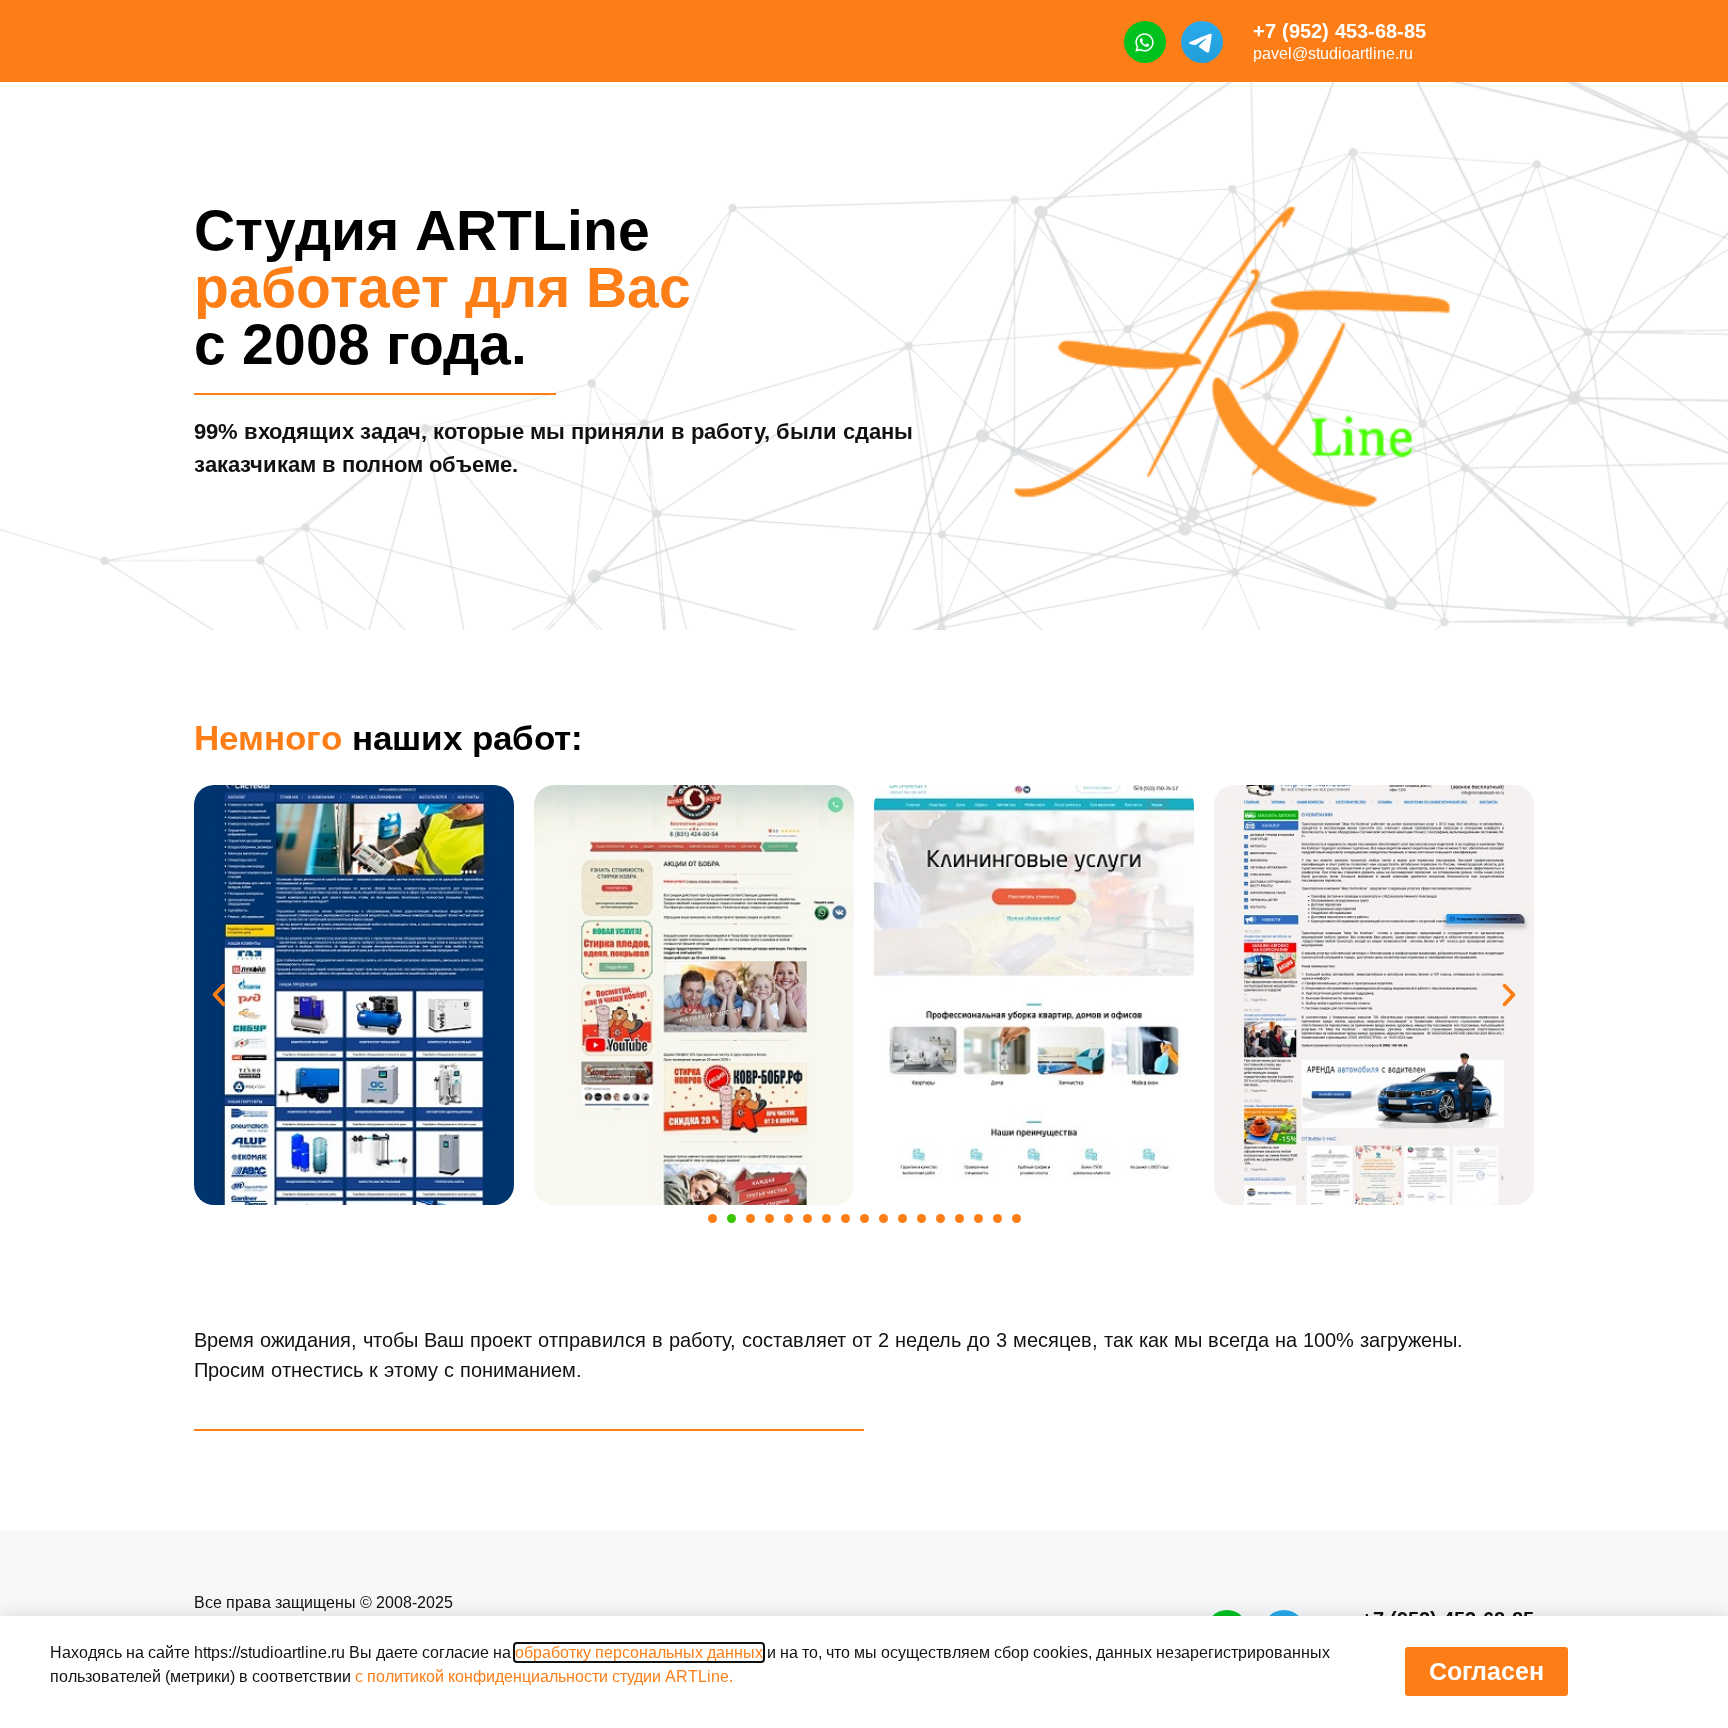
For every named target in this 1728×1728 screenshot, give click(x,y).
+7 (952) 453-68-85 (1339, 31)
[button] (219, 995)
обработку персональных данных (639, 1652)
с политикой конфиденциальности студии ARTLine (542, 1676)
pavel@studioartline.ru (1333, 53)
